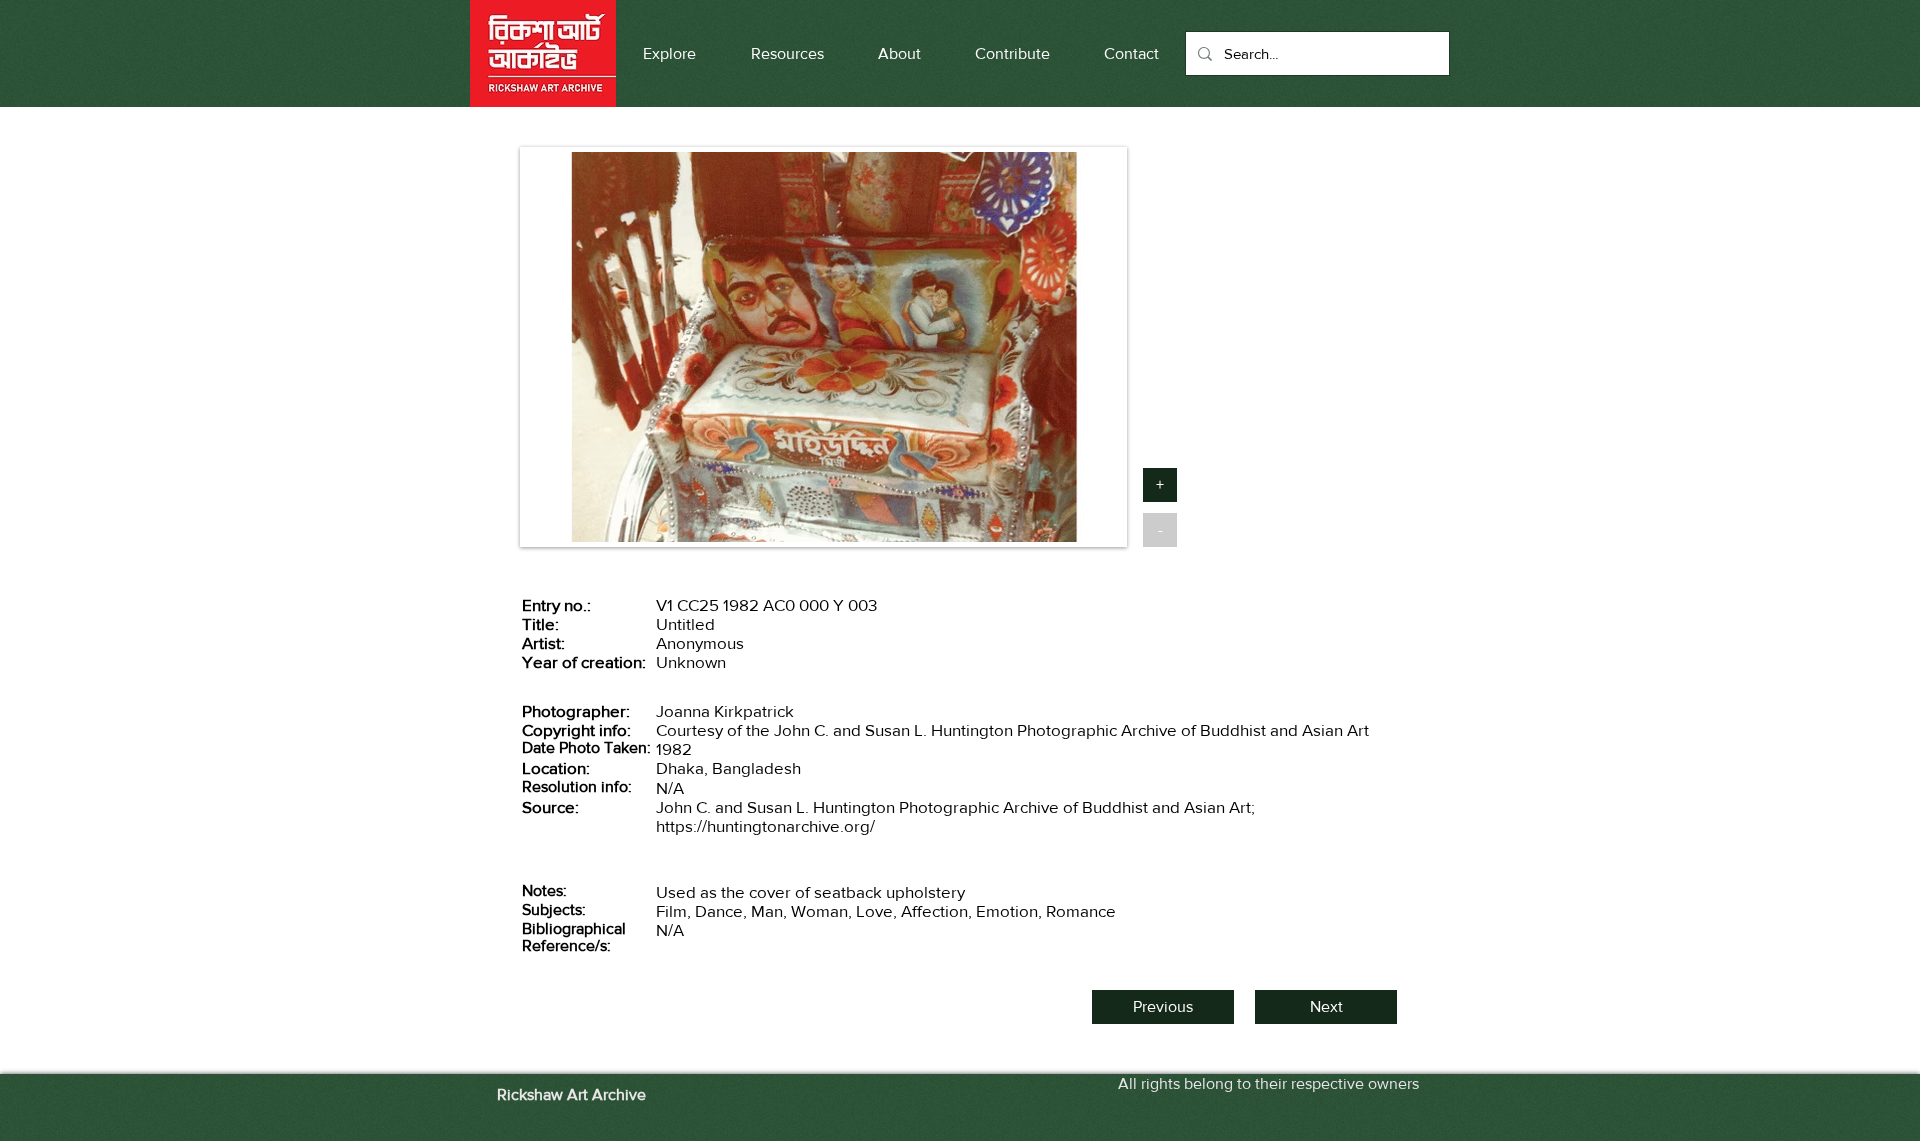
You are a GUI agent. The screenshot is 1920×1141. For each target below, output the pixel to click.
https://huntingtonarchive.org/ (765, 825)
